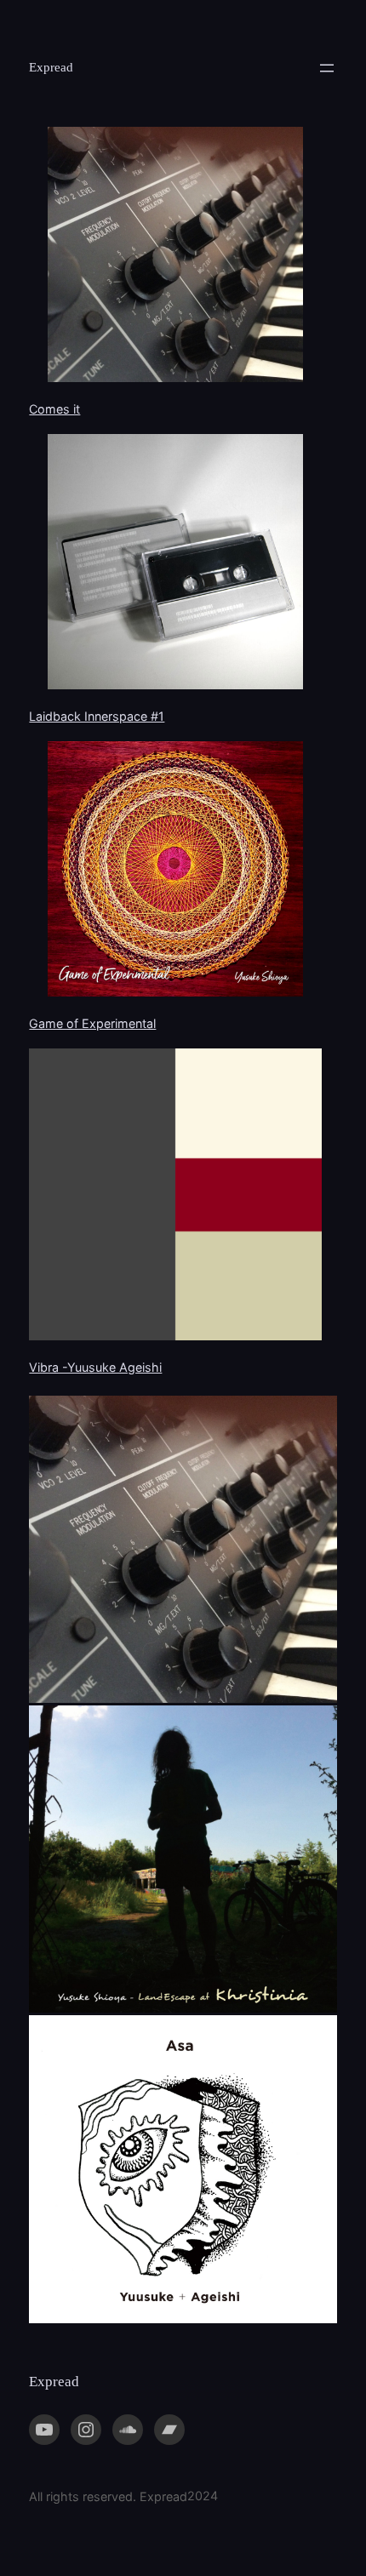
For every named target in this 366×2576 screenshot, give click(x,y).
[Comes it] (175, 257)
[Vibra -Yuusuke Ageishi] (175, 1197)
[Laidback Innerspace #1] (175, 564)
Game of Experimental (92, 1023)
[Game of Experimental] (175, 871)
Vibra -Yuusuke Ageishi (95, 1367)
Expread (51, 67)
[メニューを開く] (327, 68)
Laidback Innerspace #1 (97, 716)
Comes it (54, 409)
